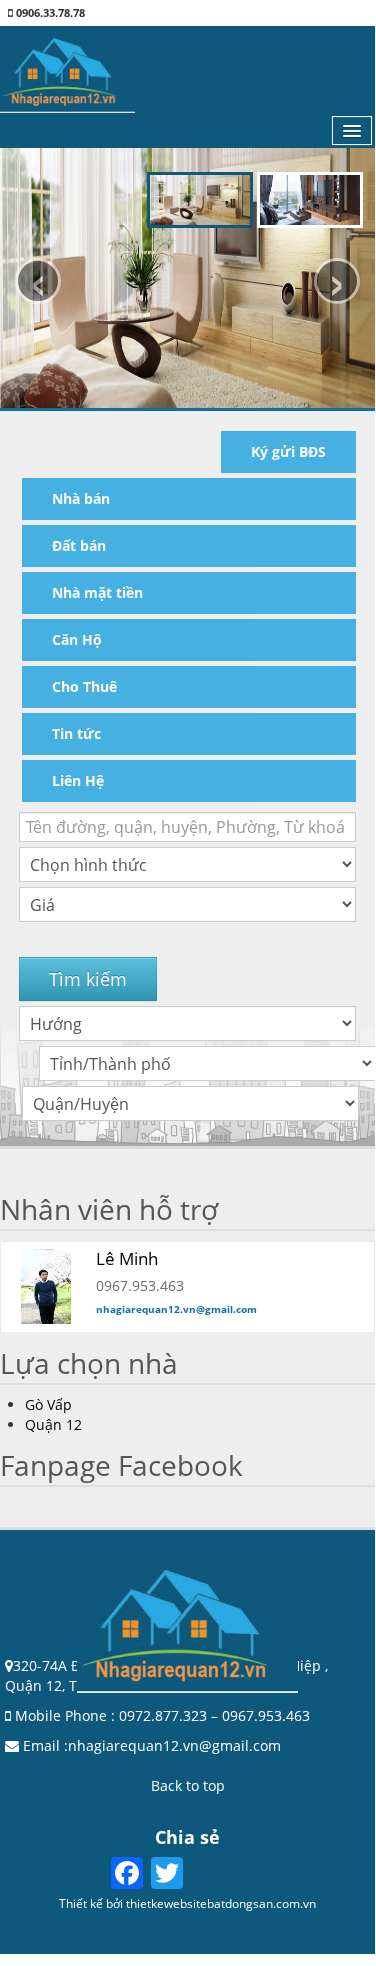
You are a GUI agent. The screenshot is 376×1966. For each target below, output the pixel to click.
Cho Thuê (84, 686)
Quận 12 (53, 1424)
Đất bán (79, 545)
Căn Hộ (77, 639)
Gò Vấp (48, 1404)
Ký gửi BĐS (288, 451)
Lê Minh (127, 1258)
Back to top (188, 1785)
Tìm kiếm (88, 979)
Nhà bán (81, 498)
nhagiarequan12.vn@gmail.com (176, 1309)
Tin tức (76, 733)
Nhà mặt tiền (97, 592)
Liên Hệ (78, 780)
